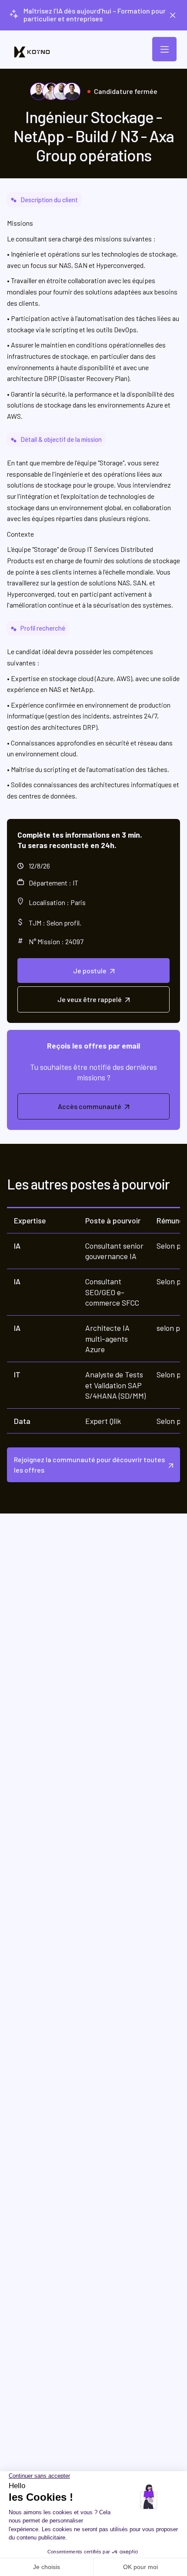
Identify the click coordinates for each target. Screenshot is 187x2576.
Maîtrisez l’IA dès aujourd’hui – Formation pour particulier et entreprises (95, 15)
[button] (164, 49)
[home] (32, 52)
